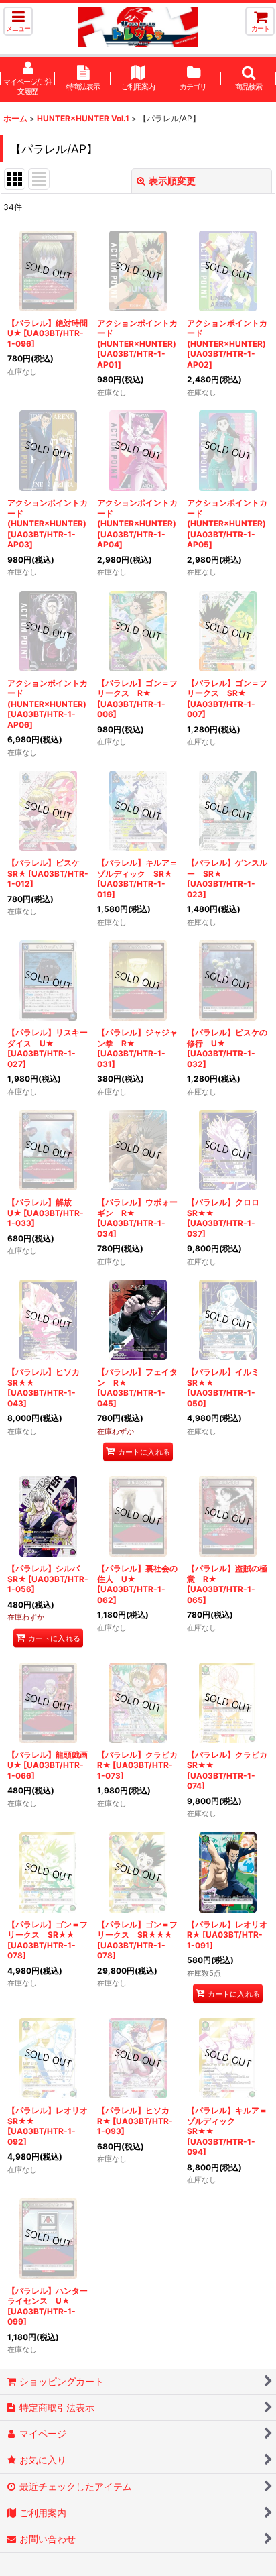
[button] (18, 21)
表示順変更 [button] (172, 181)
